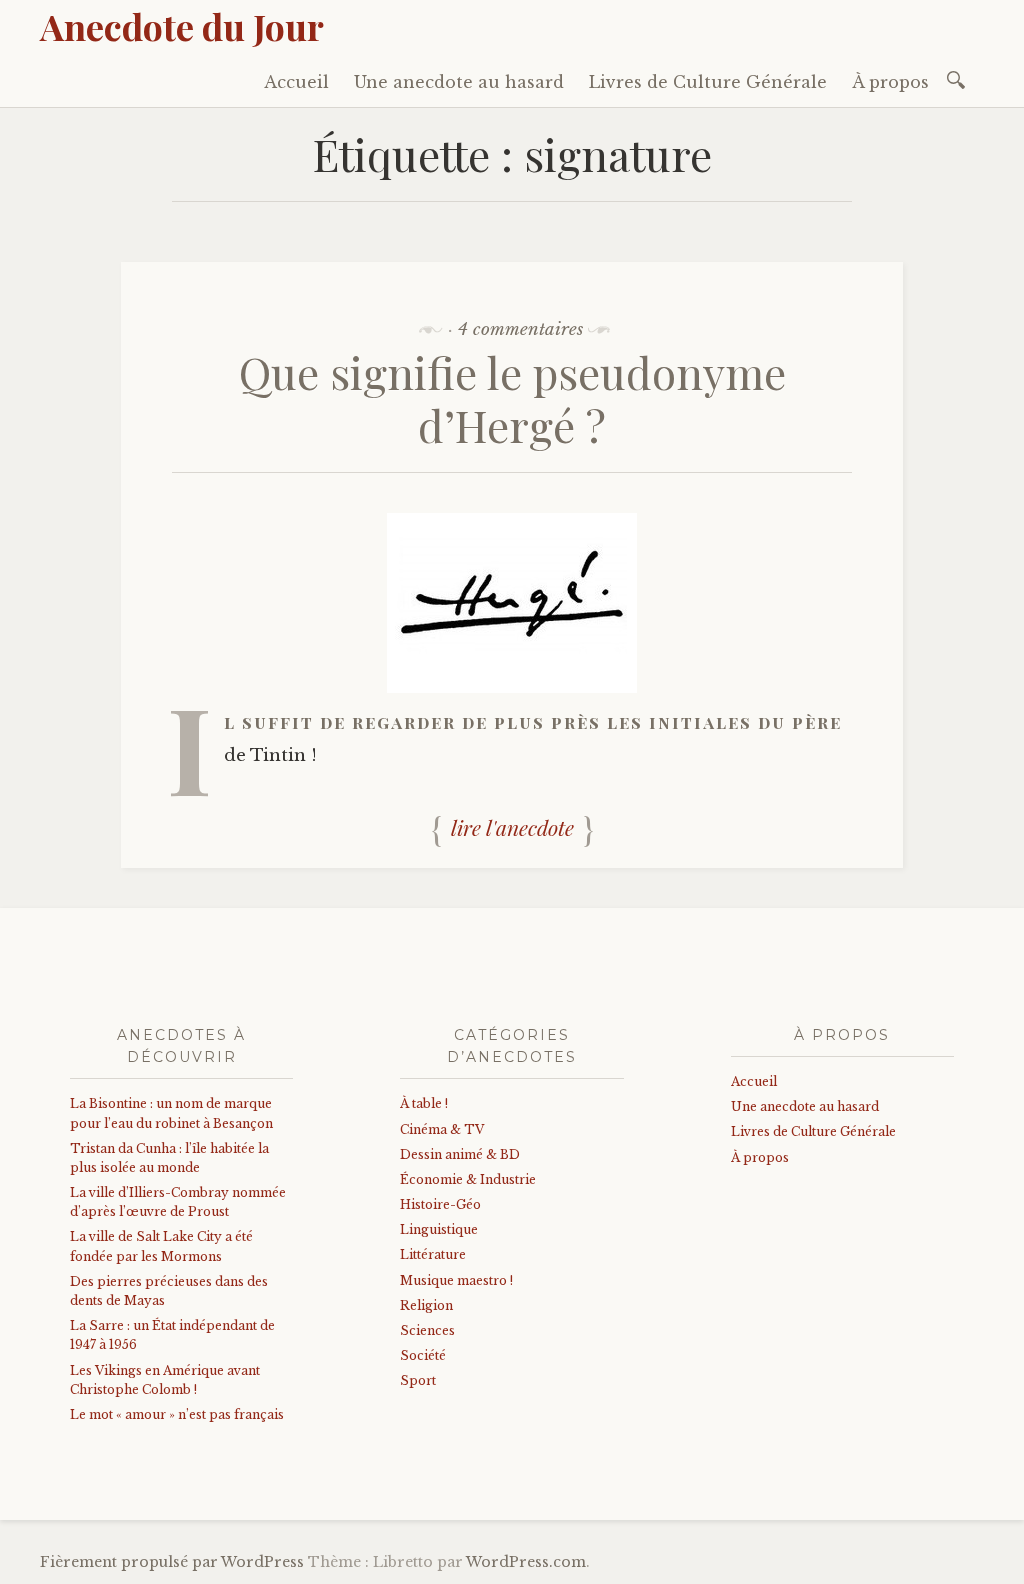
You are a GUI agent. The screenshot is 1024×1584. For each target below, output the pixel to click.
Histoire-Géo (440, 1204)
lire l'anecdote (512, 828)
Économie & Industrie (468, 1179)
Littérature (433, 1254)
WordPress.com (526, 1562)
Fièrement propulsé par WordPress (172, 1562)
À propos (890, 82)
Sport (418, 1380)
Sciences (427, 1330)
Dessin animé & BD (460, 1154)
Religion (426, 1305)
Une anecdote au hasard (459, 82)
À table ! (424, 1103)
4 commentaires (520, 329)
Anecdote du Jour (182, 26)
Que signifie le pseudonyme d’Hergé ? (512, 398)
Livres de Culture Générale (708, 82)
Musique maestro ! (456, 1280)
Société (423, 1355)
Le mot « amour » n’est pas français (177, 1414)
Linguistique (439, 1229)
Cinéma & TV (442, 1129)
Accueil (296, 82)
